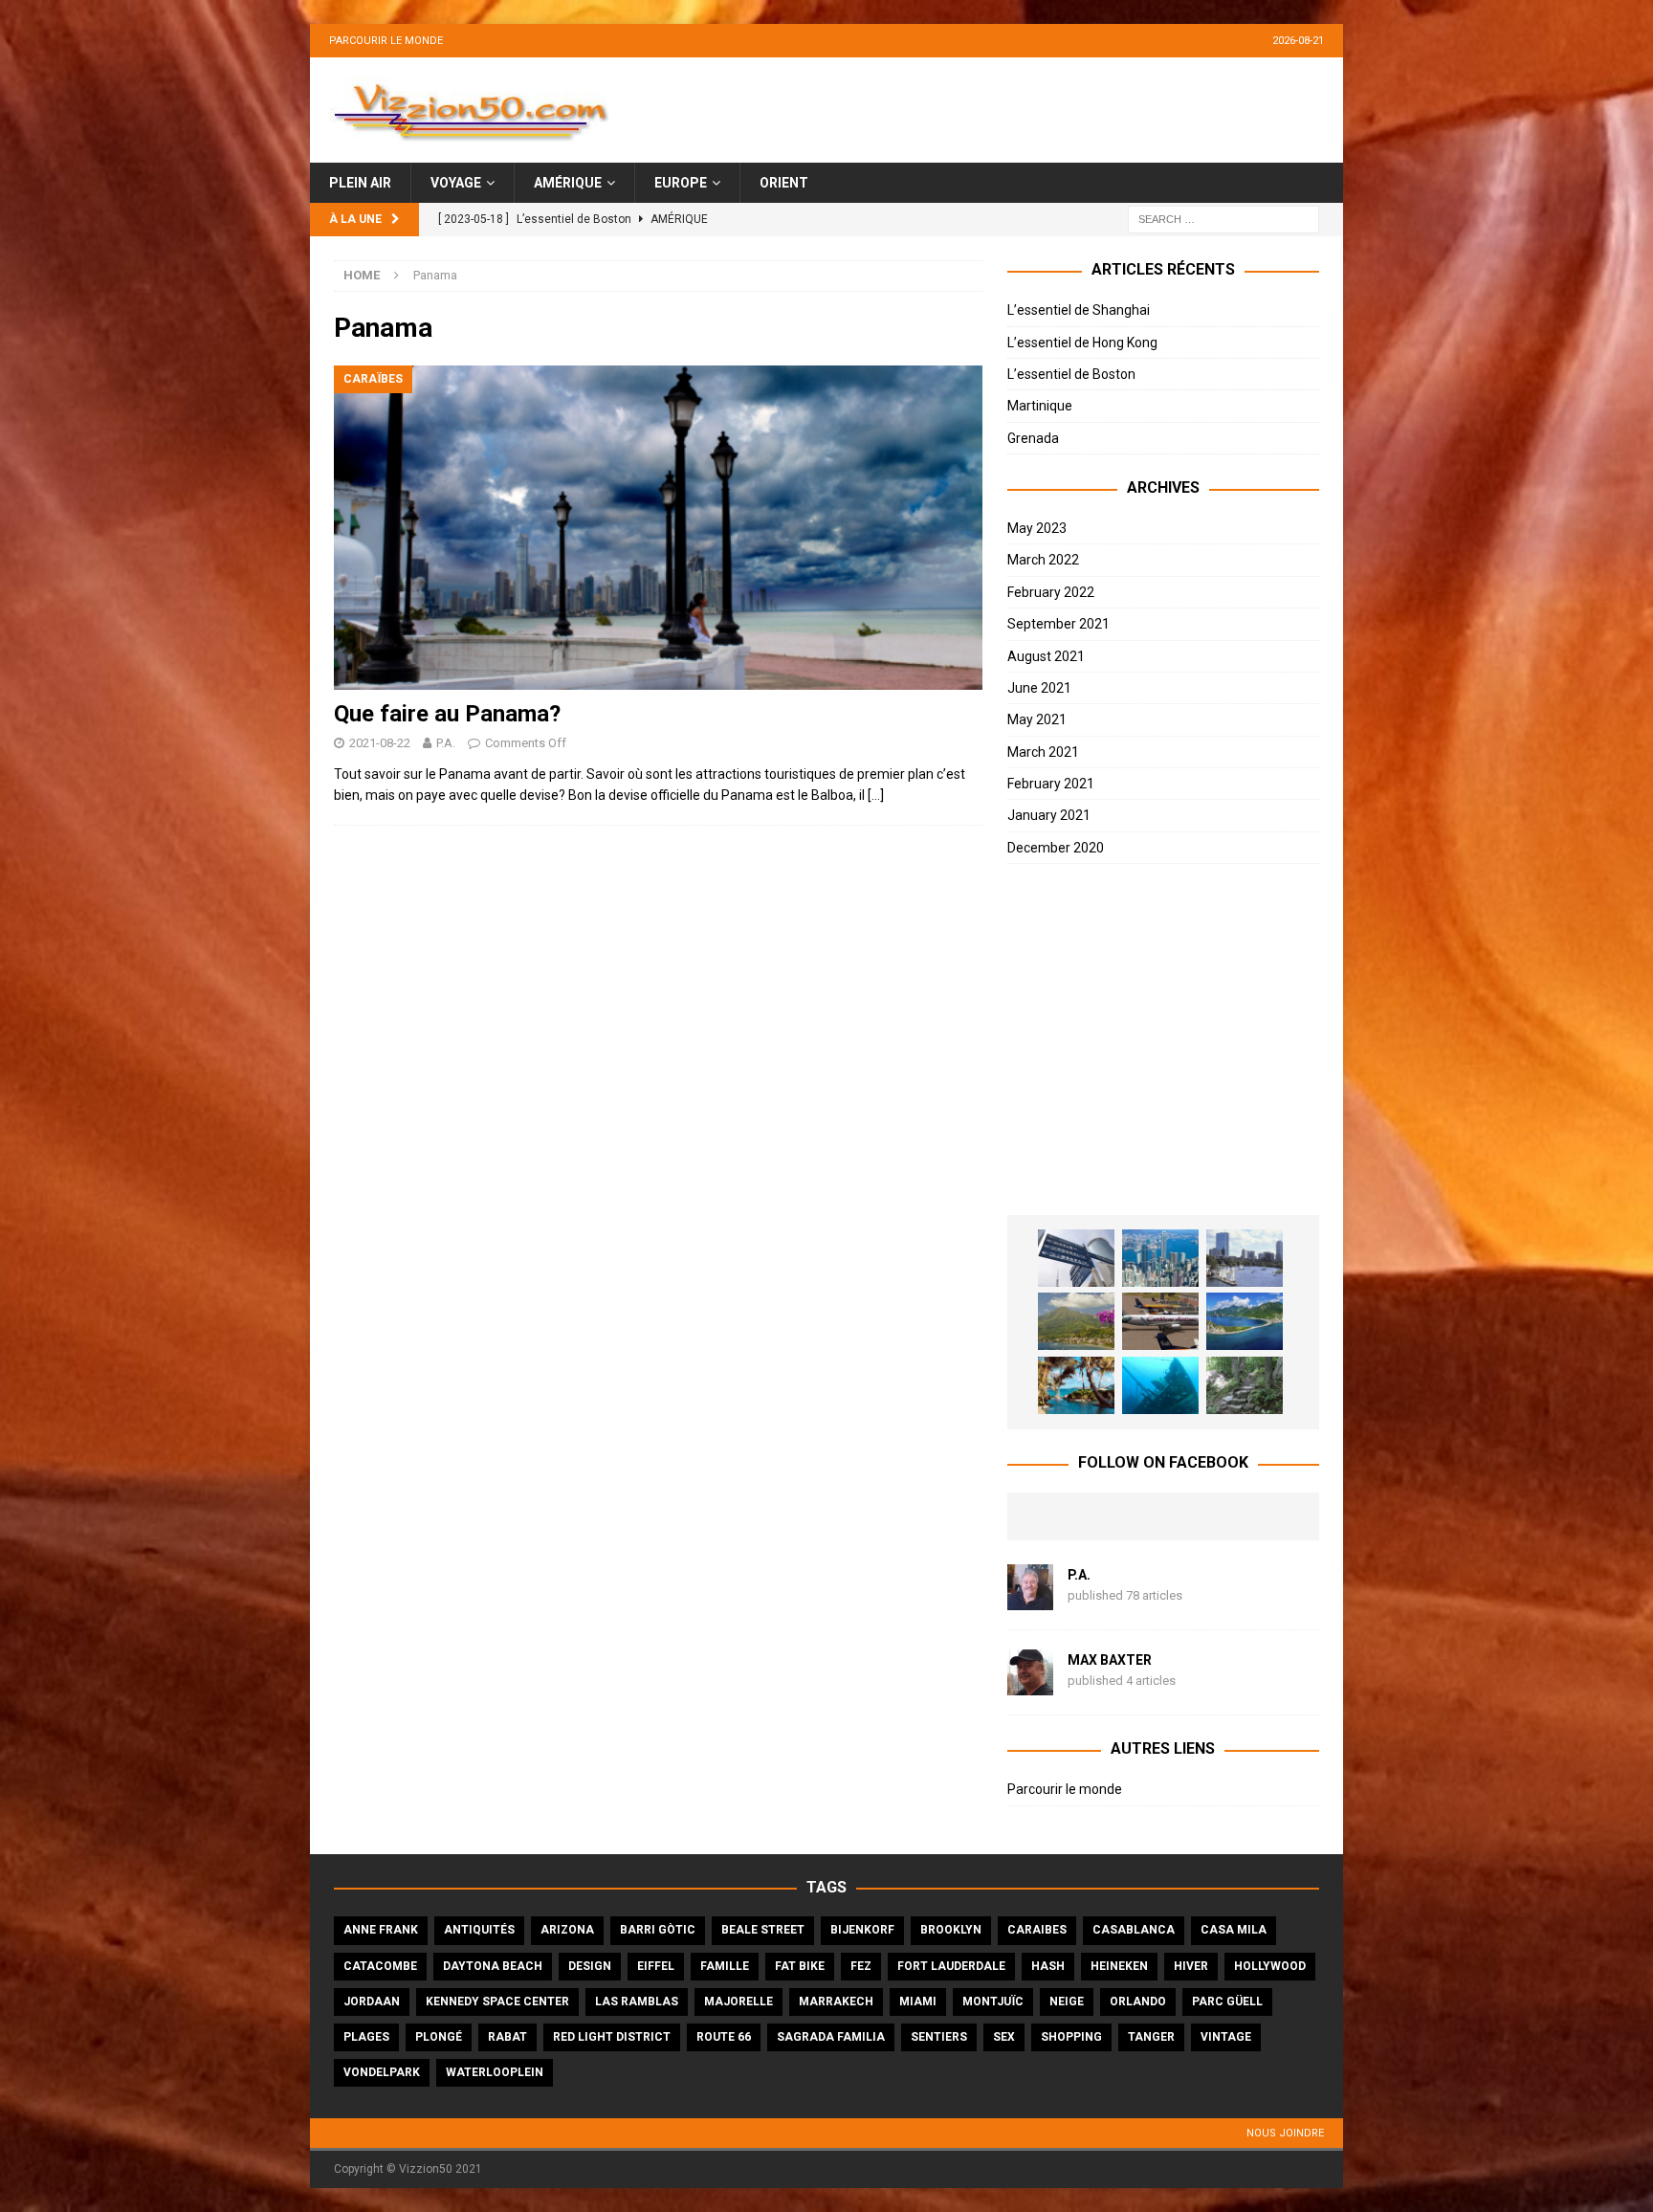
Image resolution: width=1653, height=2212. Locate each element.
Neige (1067, 2002)
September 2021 (1058, 624)
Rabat (507, 2037)
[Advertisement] (1163, 1040)
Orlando (1138, 2002)
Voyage (456, 183)
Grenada (1033, 438)
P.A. (446, 743)
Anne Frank (381, 1930)
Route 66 (724, 2037)
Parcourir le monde (386, 41)
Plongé (439, 2037)
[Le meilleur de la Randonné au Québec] (1245, 1385)
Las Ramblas (637, 2002)
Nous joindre (1285, 2133)
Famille (725, 1966)
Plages (366, 2037)
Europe (681, 183)
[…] (876, 795)
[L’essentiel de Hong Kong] (1160, 1258)
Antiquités (479, 1930)
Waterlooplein (495, 2072)
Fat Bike (800, 1966)
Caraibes (1037, 1930)
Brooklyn (951, 1930)
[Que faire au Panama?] (658, 528)
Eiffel (656, 1966)
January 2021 (1049, 815)
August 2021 (1046, 656)
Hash (1048, 1966)
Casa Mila (1234, 1930)
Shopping (1071, 2037)
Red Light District (612, 2037)
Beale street (763, 1930)
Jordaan (372, 2002)
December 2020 (1056, 848)
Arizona (567, 1930)
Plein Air (360, 183)
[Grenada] (1160, 1321)
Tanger (1151, 2037)
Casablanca (1134, 1930)
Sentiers (939, 2037)
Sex (1004, 2037)
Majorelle (738, 2002)
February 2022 (1051, 592)
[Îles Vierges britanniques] (1076, 1385)
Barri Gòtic (658, 1930)
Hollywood (1270, 1966)
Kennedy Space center (497, 2002)
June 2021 (1039, 688)
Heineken (1119, 1966)
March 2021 (1043, 752)
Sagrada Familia (831, 2037)
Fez (861, 1966)
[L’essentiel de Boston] (1245, 1258)
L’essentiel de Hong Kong (1082, 343)
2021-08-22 (380, 743)
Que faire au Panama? (447, 714)
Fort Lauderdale (951, 1966)
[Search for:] (1223, 219)
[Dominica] (1245, 1321)
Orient (784, 183)
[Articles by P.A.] (1030, 1600)
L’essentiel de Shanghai (1079, 310)
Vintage (1226, 2037)
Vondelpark (382, 2072)
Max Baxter (1110, 1660)
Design (590, 1966)
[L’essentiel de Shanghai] (1076, 1258)
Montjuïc (993, 2002)
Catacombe (380, 1966)
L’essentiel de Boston (1071, 374)
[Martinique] (1076, 1321)
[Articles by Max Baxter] (1030, 1685)
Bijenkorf (862, 1930)
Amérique (568, 183)
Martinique (1040, 406)
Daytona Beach (493, 1966)
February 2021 (1051, 784)
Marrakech (836, 2002)
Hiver (1191, 1966)
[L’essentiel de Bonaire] (1160, 1385)
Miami (918, 2002)
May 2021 (1037, 719)
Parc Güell (1227, 2002)
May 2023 (1037, 528)
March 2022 (1043, 560)
